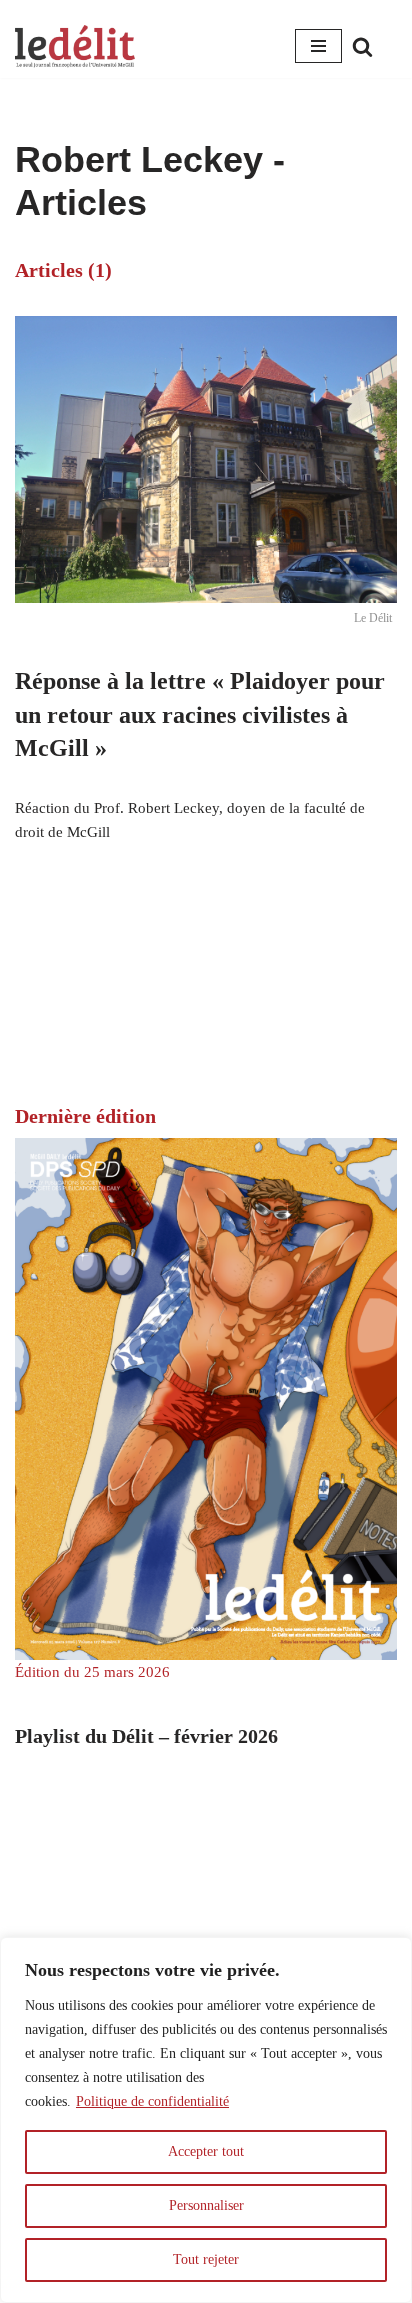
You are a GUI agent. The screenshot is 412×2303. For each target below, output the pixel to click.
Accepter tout (206, 2151)
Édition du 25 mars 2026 (92, 1672)
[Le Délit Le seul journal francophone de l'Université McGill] (75, 46)
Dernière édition (85, 1116)
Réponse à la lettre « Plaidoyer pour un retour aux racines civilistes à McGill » (200, 714)
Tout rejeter (206, 2259)
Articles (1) (63, 270)
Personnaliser (206, 2205)
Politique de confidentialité (152, 2101)
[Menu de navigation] (318, 46)
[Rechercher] (362, 46)
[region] (206, 2120)
